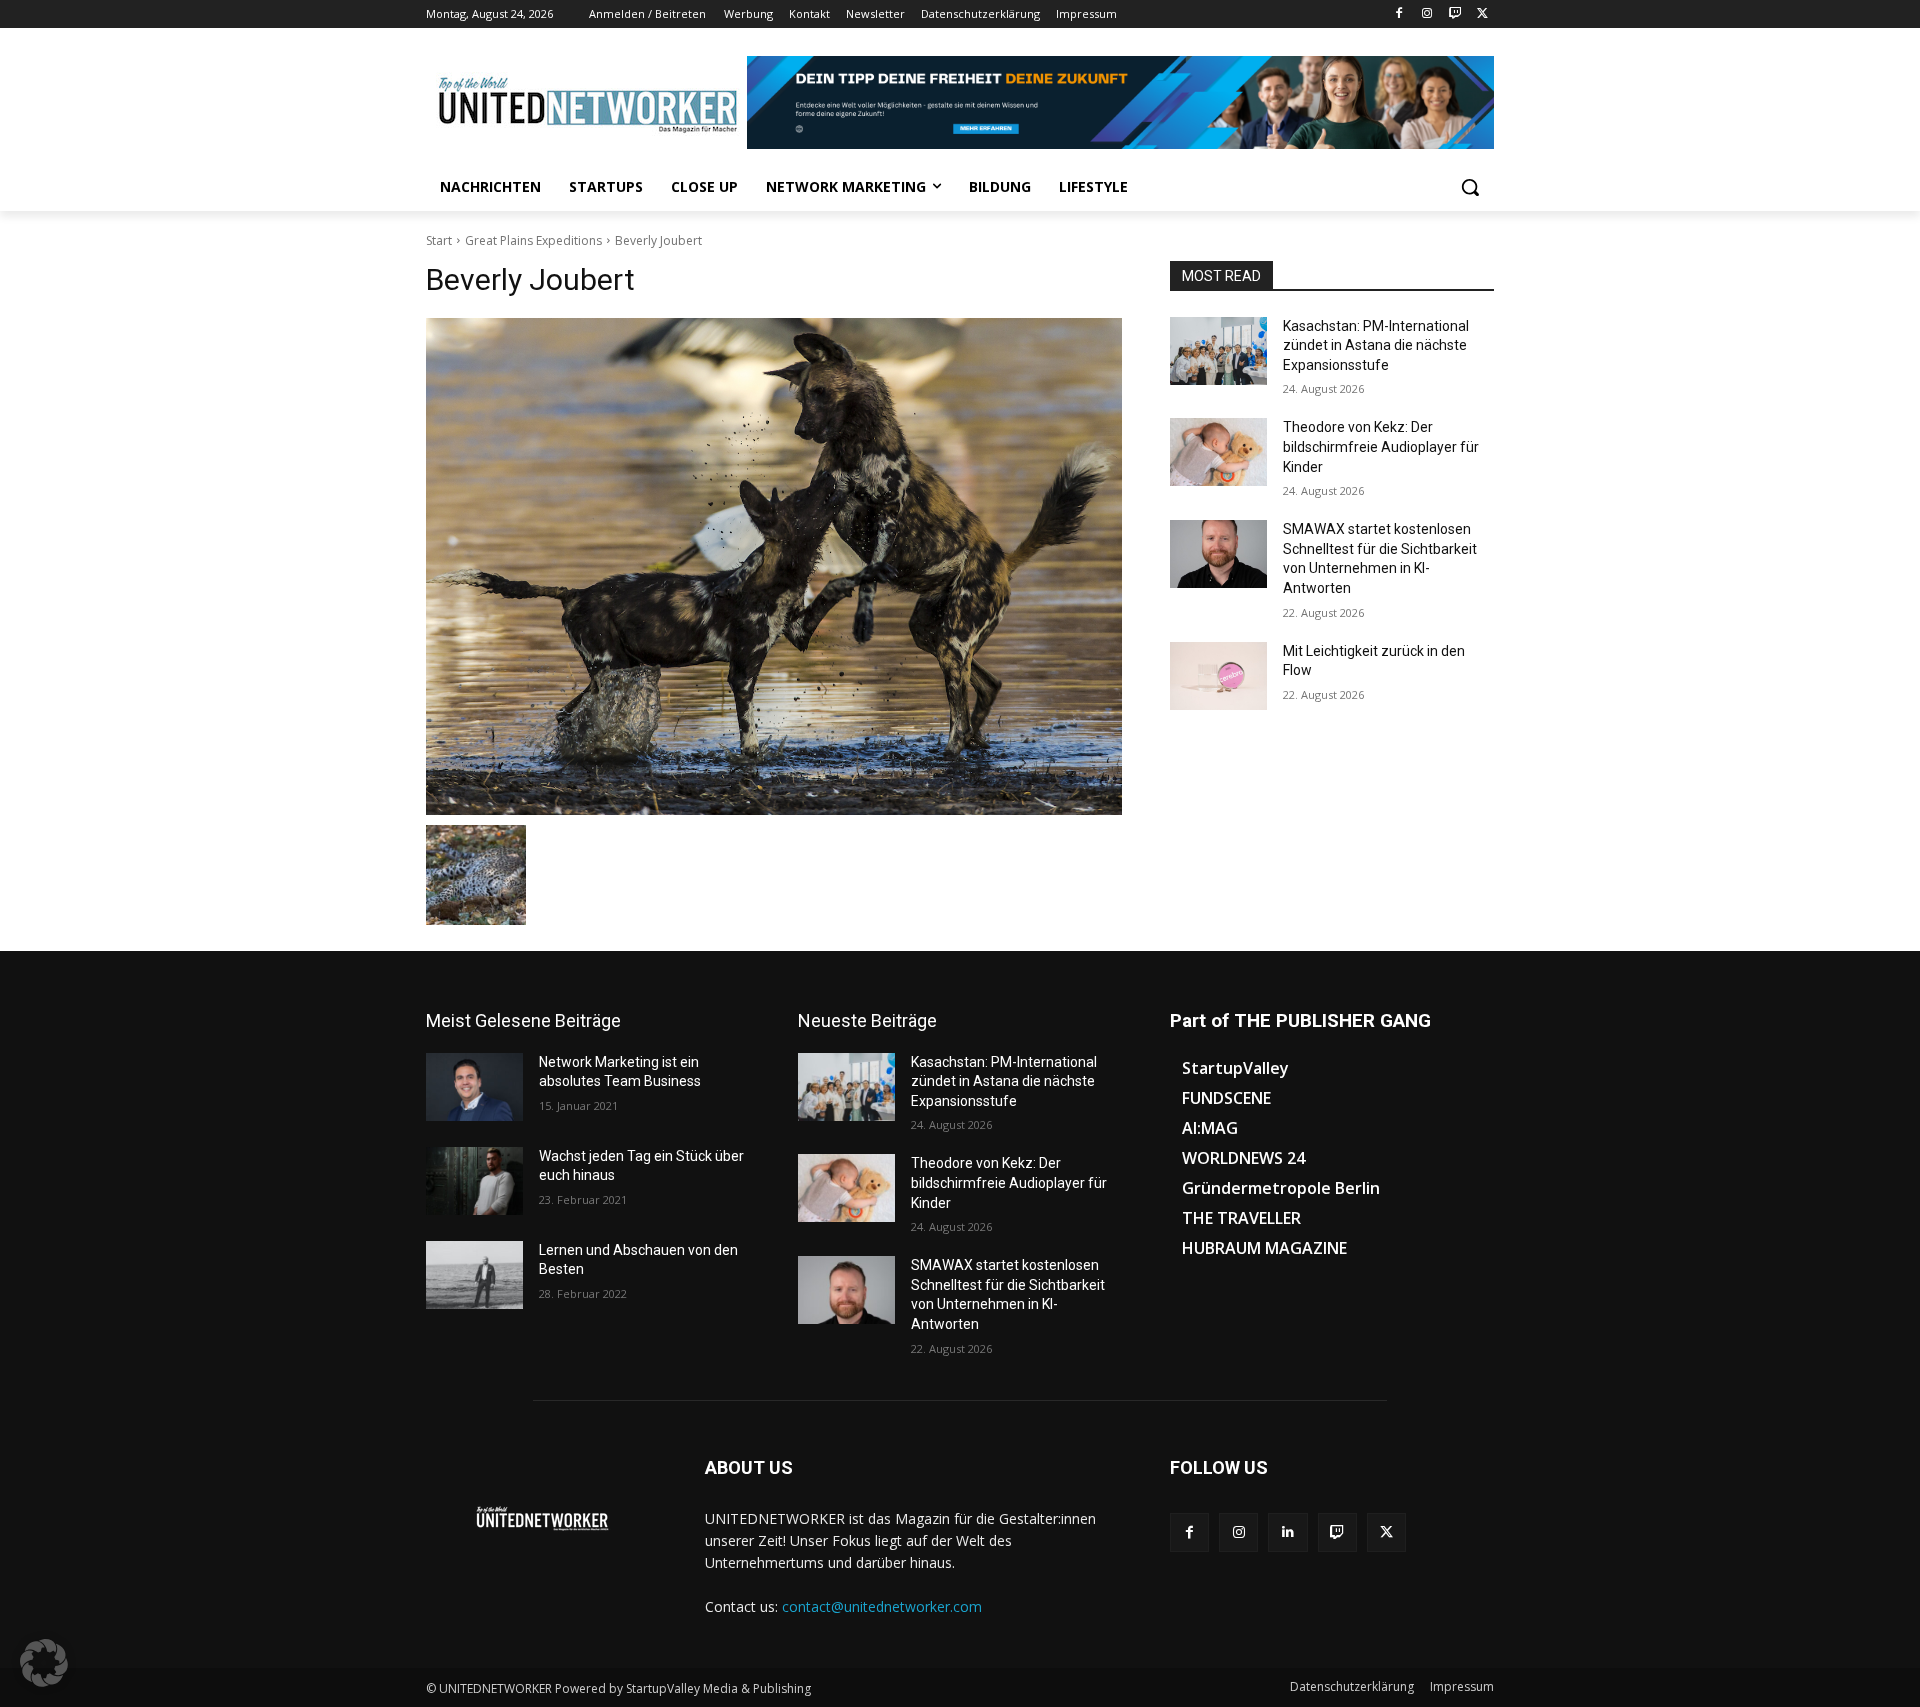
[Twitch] (1454, 14)
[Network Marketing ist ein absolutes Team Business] (474, 1087)
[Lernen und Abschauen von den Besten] (474, 1275)
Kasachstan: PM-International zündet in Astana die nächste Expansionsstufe (1376, 345)
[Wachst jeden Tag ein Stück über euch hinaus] (474, 1181)
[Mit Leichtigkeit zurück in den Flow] (1218, 676)
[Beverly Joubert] (774, 566)
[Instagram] (1427, 14)
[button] (1470, 187)
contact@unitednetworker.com (882, 1606)
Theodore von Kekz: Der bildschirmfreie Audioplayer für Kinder (1381, 446)
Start (439, 240)
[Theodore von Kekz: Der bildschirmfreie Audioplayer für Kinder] (1218, 452)
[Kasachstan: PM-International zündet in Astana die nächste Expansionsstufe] (1218, 351)
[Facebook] (1399, 14)
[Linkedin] (1287, 1532)
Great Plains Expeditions (533, 240)
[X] (1482, 14)
